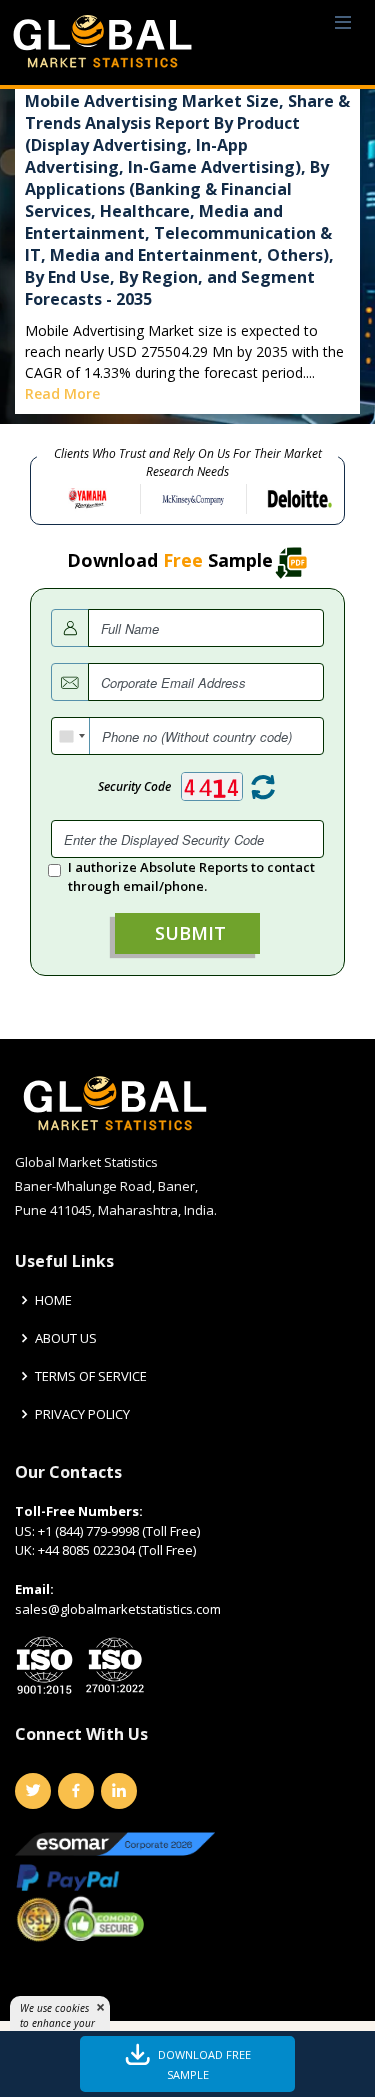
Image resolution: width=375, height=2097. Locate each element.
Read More (62, 393)
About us (66, 1338)
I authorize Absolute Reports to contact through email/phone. (191, 877)
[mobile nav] (343, 23)
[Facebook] (76, 1791)
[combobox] (71, 736)
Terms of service (91, 1376)
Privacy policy (82, 1414)
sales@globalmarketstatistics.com (118, 1609)
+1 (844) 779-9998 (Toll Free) (119, 1531)
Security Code (134, 786)
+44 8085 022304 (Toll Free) (117, 1550)
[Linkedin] (119, 1791)
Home (53, 1300)
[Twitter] (33, 1791)
